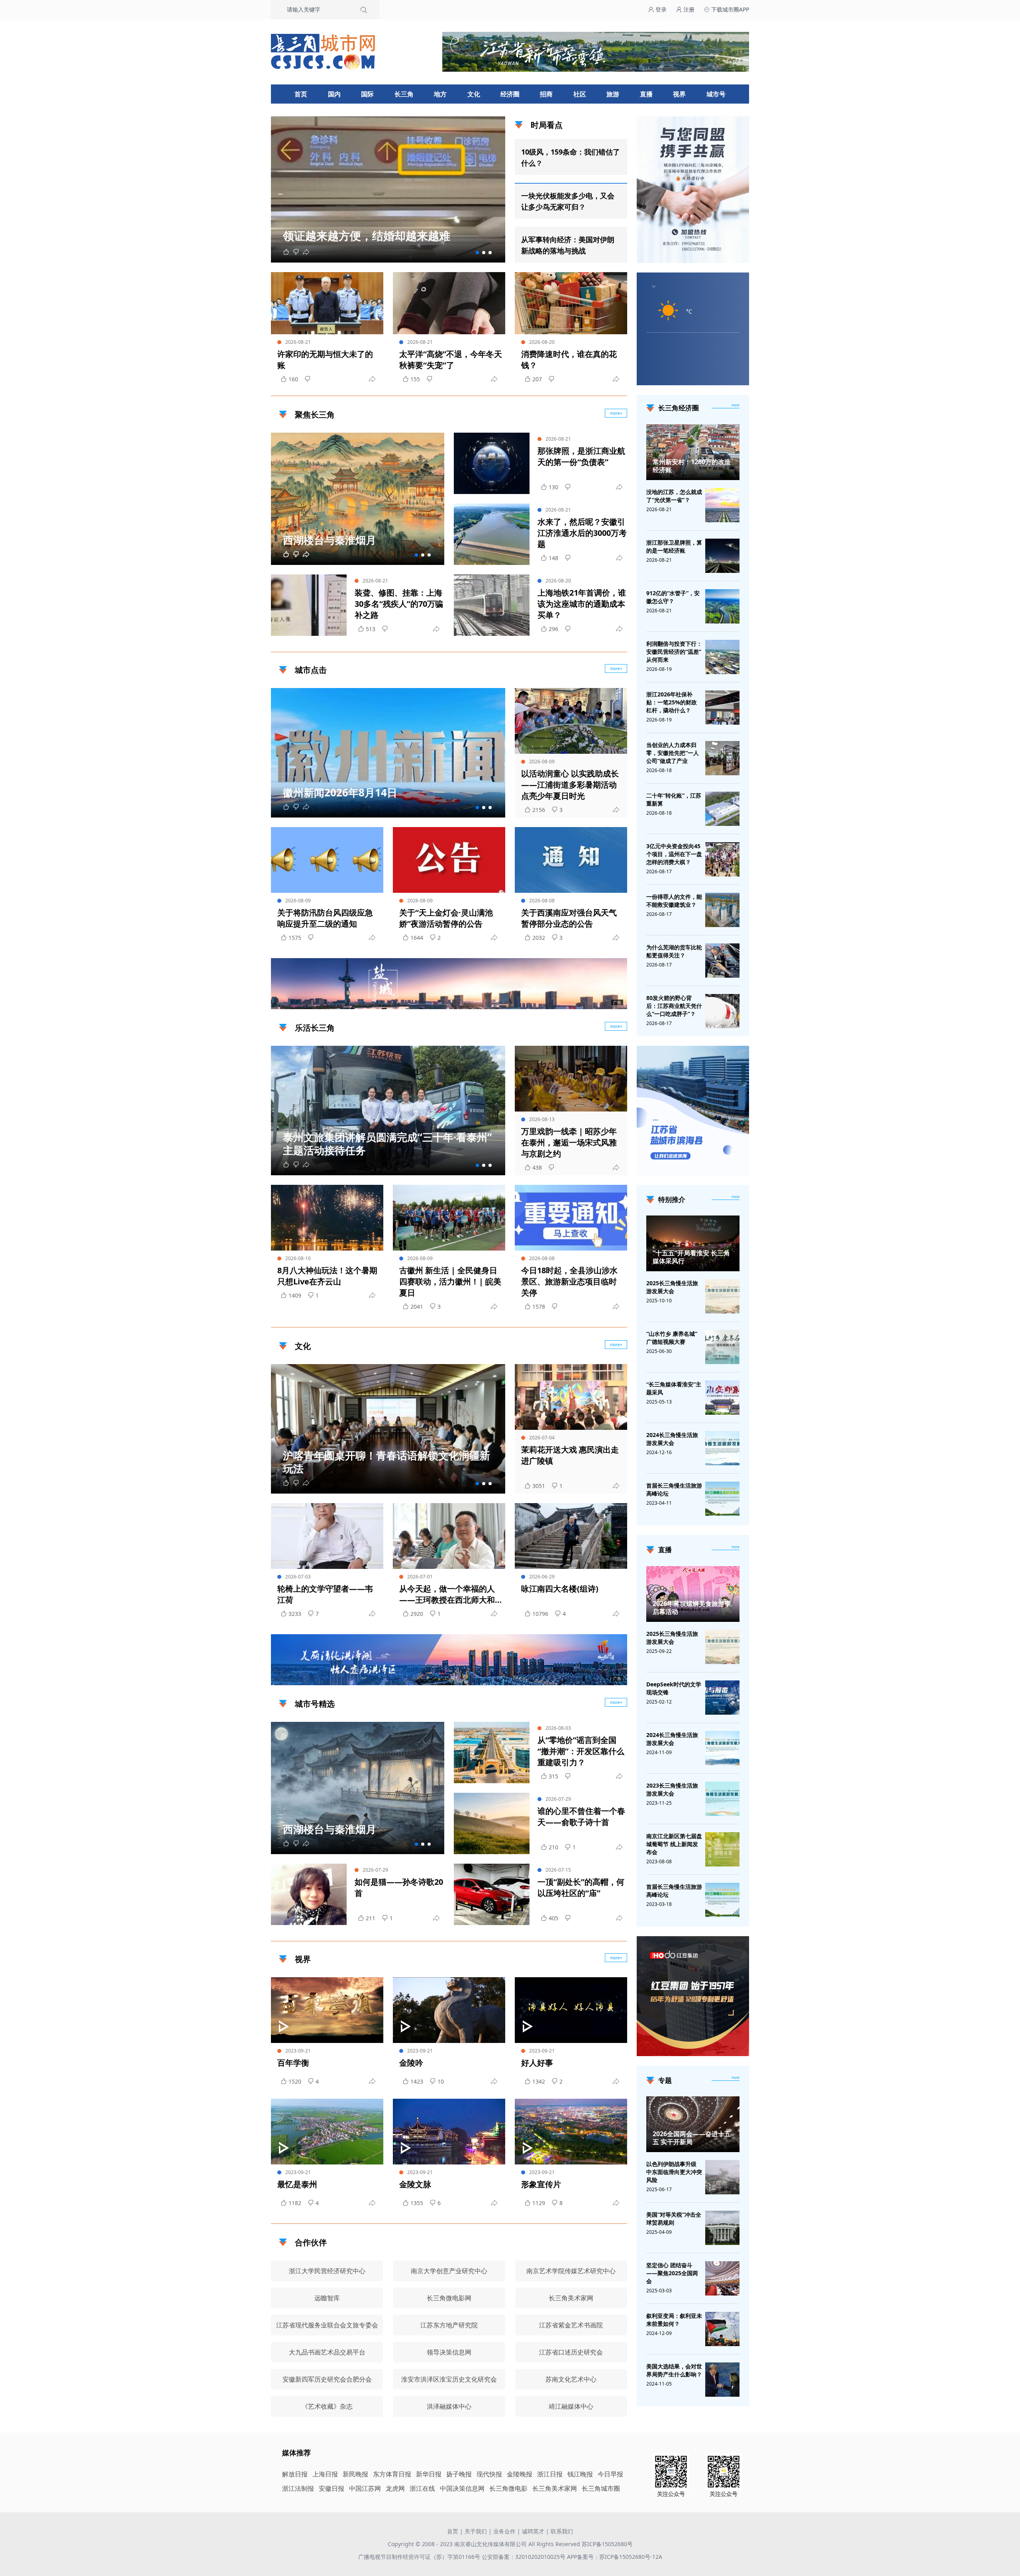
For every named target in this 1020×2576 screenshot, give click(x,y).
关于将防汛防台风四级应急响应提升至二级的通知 (325, 918)
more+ (616, 413)
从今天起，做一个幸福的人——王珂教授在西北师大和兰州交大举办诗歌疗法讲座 (447, 1594)
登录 (660, 9)
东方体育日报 (392, 2474)
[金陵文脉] (449, 2132)
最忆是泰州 (297, 2184)
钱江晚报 (580, 2474)
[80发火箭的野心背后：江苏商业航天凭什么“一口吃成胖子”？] (722, 1011)
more (736, 405)
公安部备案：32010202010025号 (524, 2557)
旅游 (613, 94)
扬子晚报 (459, 2474)
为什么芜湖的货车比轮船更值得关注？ (674, 951)
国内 (334, 94)
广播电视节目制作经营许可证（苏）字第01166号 (420, 2557)
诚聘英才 (533, 2531)
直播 (646, 94)
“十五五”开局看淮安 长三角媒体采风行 (691, 1257)
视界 (679, 94)
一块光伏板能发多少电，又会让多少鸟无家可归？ (568, 201)
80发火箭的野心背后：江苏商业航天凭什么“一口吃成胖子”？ (674, 1006)
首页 (301, 94)
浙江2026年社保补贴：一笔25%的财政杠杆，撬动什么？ (672, 702)
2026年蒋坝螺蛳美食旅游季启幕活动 (692, 1608)
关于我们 (476, 2531)
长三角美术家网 (555, 2488)
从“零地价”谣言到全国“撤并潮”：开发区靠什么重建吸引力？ (581, 1751)
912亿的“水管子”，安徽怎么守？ (673, 597)
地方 (440, 94)
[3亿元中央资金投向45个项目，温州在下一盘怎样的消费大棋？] (722, 859)
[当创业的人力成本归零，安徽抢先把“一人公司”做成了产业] (722, 758)
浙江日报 (550, 2474)
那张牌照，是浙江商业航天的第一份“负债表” (581, 456)
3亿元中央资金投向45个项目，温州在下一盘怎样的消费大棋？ (674, 854)
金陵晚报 (520, 2474)
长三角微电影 (508, 2488)
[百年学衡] (327, 2010)
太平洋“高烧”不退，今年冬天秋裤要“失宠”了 (451, 360)
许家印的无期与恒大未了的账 (325, 360)
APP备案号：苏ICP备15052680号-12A (615, 2557)
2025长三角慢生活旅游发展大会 (672, 1287)
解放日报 (295, 2474)
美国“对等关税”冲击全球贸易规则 (674, 2218)
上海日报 (325, 2474)
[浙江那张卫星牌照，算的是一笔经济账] (722, 556)
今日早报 (610, 2474)
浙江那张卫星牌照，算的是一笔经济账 (674, 546)
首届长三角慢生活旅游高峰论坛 (674, 1489)
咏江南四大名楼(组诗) (560, 1589)
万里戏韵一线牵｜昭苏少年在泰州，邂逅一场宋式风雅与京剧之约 (569, 1142)
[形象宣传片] (571, 2132)
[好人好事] (571, 2010)
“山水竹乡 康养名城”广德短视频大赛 (672, 1338)
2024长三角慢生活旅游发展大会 (672, 1439)
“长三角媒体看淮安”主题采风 (674, 1388)
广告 (617, 1002)
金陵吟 (411, 2063)
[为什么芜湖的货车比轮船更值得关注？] (722, 961)
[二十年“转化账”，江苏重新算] (722, 809)
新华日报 (429, 2474)
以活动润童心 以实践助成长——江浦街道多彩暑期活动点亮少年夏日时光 (570, 785)
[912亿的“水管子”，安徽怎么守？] (722, 606)
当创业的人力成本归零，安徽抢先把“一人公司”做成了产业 (673, 753)
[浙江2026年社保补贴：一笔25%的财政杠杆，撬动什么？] (722, 708)
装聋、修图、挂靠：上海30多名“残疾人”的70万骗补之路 (399, 604)
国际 (367, 94)
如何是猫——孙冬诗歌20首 (399, 1887)
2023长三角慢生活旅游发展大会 (672, 1789)
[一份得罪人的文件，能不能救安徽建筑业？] (722, 910)
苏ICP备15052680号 (607, 2544)
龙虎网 (395, 2488)
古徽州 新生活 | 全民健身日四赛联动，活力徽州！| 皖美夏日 (450, 1281)
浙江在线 (422, 2488)
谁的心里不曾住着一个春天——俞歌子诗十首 (581, 1816)
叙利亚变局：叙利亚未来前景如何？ (674, 2320)
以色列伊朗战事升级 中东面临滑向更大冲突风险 (674, 2172)
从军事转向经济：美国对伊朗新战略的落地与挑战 (568, 245)
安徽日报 (331, 2488)
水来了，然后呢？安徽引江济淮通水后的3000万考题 (582, 533)
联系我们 (562, 2531)
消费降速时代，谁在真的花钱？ (569, 360)
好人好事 (537, 2063)
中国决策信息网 (462, 2488)
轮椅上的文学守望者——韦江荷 (325, 1594)
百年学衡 (293, 2063)
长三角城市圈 (601, 2488)
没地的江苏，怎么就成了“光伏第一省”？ (674, 496)
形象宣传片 (541, 2184)
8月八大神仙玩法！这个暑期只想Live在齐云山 (327, 1276)
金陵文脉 (415, 2184)
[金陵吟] (449, 2010)
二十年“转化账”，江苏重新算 (674, 799)
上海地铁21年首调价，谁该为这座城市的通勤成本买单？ (582, 604)
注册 (688, 9)
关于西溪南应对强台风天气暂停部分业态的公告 (569, 918)
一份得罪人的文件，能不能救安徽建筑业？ (674, 901)
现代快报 (489, 2474)
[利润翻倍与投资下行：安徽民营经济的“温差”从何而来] (722, 657)
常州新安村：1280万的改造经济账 (692, 466)
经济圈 (510, 94)
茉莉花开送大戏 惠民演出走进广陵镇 (570, 1455)
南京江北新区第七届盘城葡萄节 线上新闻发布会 (674, 1844)
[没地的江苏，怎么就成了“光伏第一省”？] (722, 505)
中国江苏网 (365, 2488)
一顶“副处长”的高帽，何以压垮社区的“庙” (581, 1887)
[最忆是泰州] (327, 2132)
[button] (477, 253)
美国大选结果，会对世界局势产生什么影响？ (674, 2370)
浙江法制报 (298, 2488)
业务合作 (504, 2531)
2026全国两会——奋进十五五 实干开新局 (692, 2138)
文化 (474, 94)
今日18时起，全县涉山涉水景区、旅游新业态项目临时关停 (569, 1281)
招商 (546, 94)
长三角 (404, 94)
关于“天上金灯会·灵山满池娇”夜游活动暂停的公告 (446, 918)
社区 (580, 94)
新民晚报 (355, 2474)
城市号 (716, 94)
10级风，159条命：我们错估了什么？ (571, 157)
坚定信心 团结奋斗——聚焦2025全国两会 (672, 2273)
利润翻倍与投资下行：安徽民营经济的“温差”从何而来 (674, 652)
